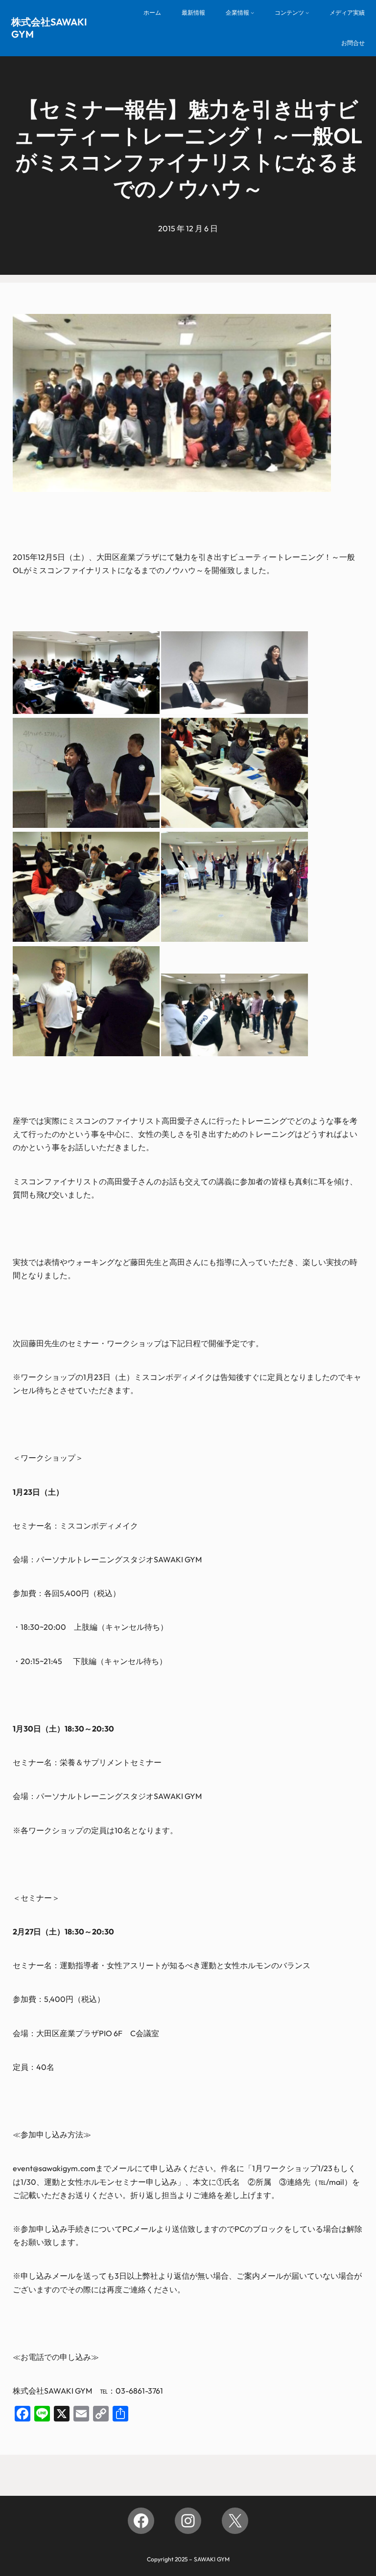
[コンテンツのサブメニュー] (307, 13)
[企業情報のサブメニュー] (252, 13)
